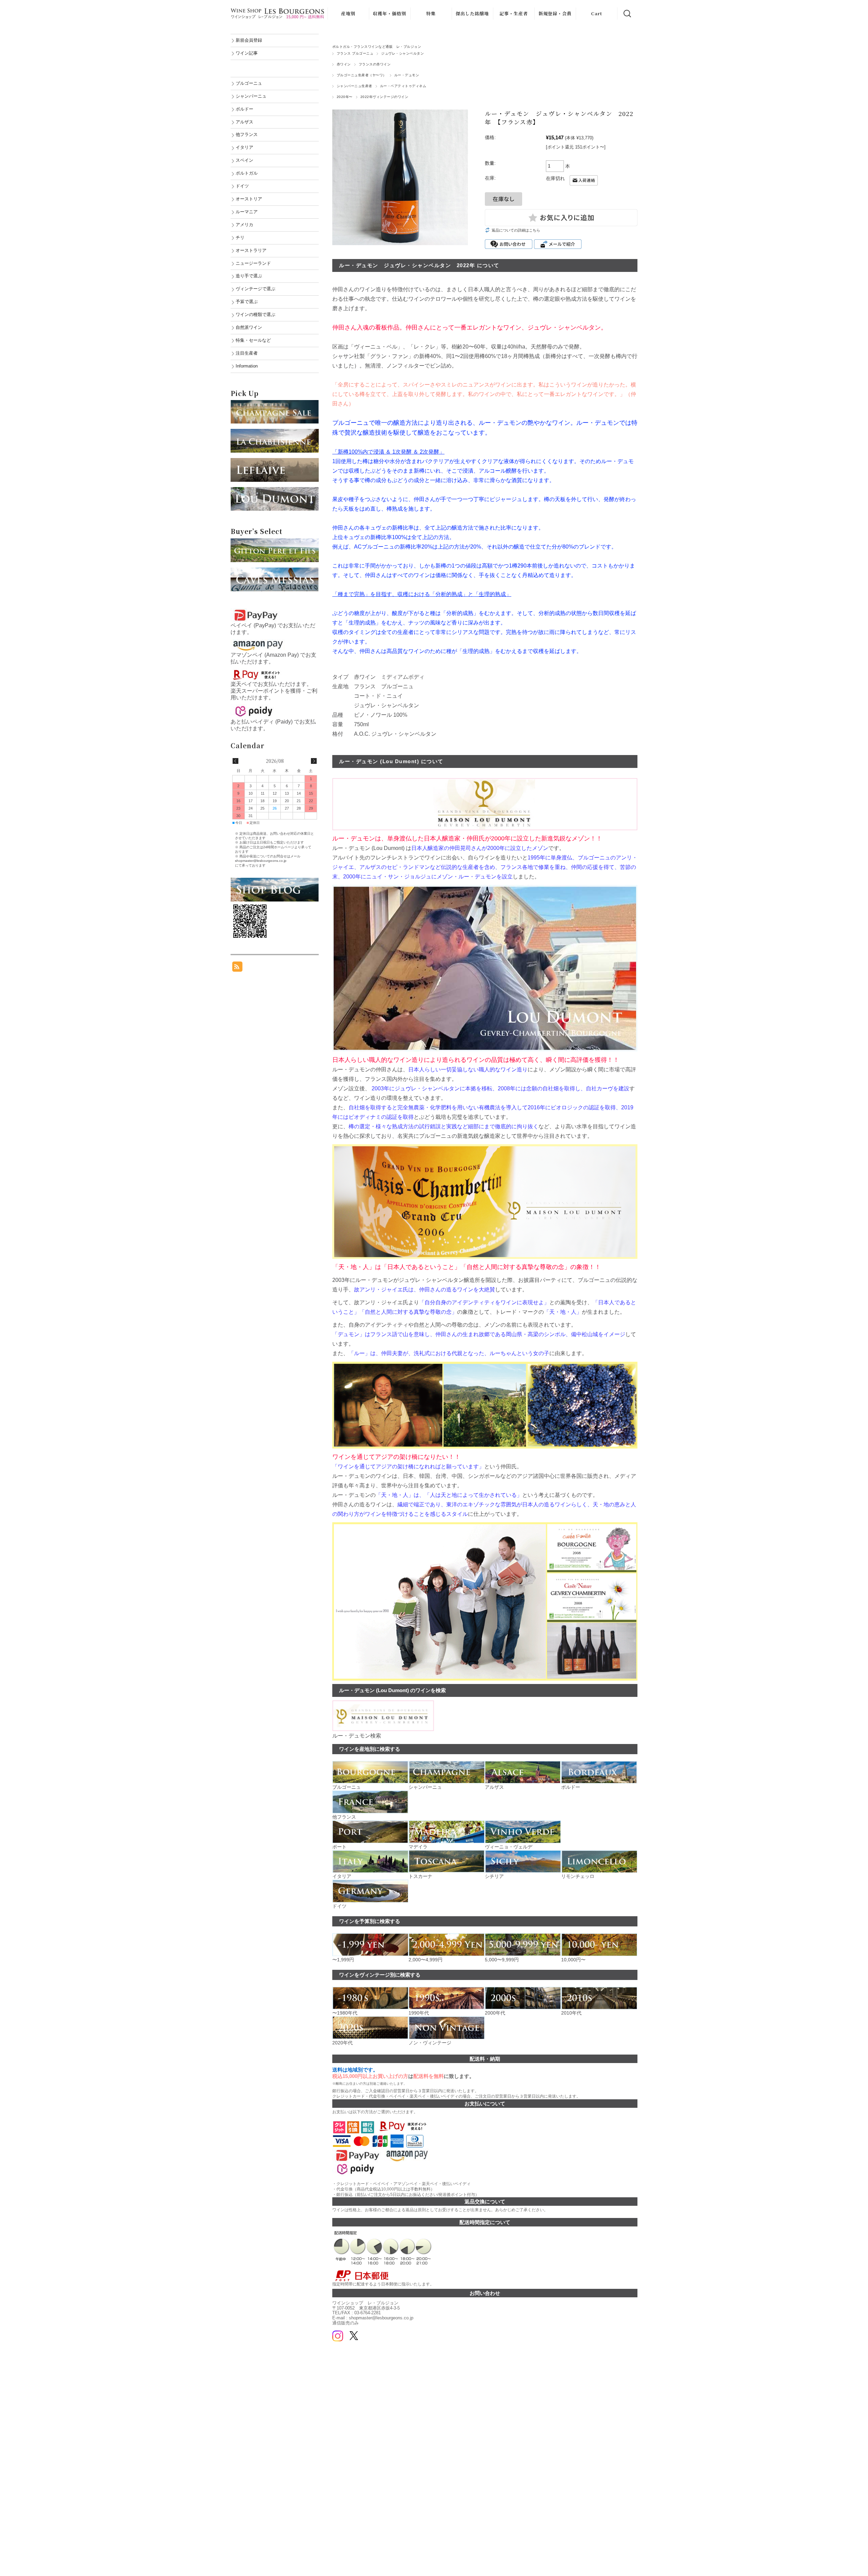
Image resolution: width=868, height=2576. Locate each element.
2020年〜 (345, 97)
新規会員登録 (249, 40)
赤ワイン (344, 64)
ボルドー (244, 109)
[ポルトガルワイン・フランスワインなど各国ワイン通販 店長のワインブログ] (275, 881)
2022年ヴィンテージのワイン (384, 97)
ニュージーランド (253, 263)
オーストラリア (251, 250)
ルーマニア (247, 212)
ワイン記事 (247, 53)
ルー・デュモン (407, 75)
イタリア (244, 147)
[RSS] (237, 968)
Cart (597, 13)
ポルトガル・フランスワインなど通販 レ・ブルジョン (377, 47)
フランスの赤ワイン (375, 64)
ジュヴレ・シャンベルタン (402, 53)
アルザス (244, 122)
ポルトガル (247, 173)
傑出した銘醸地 (472, 13)
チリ (240, 237)
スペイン (244, 160)
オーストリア (249, 199)
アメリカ (244, 225)
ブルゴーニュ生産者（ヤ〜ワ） (362, 75)
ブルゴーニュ (249, 83)
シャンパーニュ (251, 96)
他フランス (247, 134)
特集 (431, 13)
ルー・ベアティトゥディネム (403, 86)
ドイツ (242, 186)
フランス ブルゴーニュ (355, 53)
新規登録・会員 (555, 13)
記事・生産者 (514, 13)
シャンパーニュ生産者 (354, 86)
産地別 (348, 13)
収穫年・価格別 (390, 13)
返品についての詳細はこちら (516, 230)
